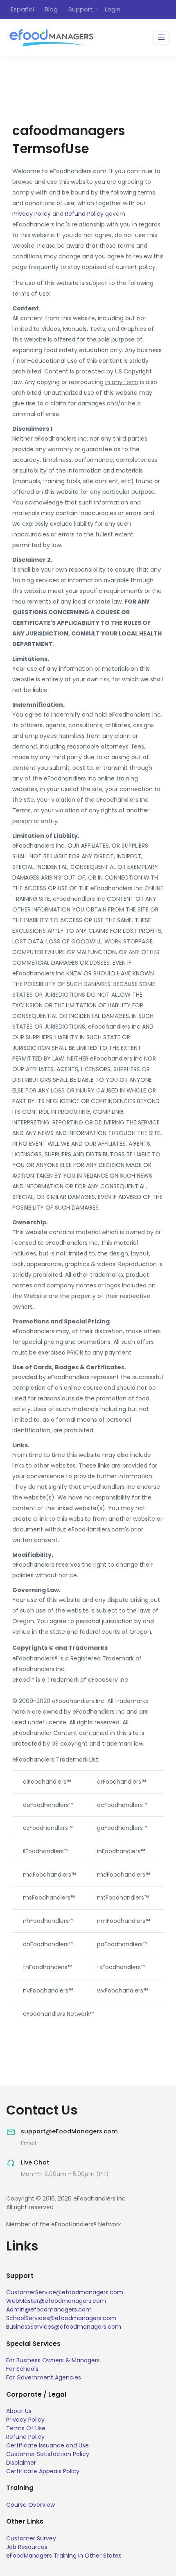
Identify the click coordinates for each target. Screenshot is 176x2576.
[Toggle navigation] (161, 38)
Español (22, 9)
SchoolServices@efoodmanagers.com (61, 2318)
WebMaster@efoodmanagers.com (56, 2301)
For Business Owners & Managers (53, 2360)
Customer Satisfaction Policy (48, 2454)
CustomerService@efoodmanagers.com (65, 2292)
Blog (51, 9)
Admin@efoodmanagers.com (49, 2309)
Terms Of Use (26, 2428)
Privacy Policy (32, 214)
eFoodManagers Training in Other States (64, 2556)
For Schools (22, 2369)
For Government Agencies (44, 2377)
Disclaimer (21, 2463)
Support (81, 9)
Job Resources (27, 2547)
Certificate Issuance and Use (47, 2445)
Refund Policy (84, 214)
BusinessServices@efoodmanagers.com (64, 2327)
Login (113, 9)
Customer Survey (31, 2538)
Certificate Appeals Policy (43, 2471)
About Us (19, 2411)
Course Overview (30, 2505)
